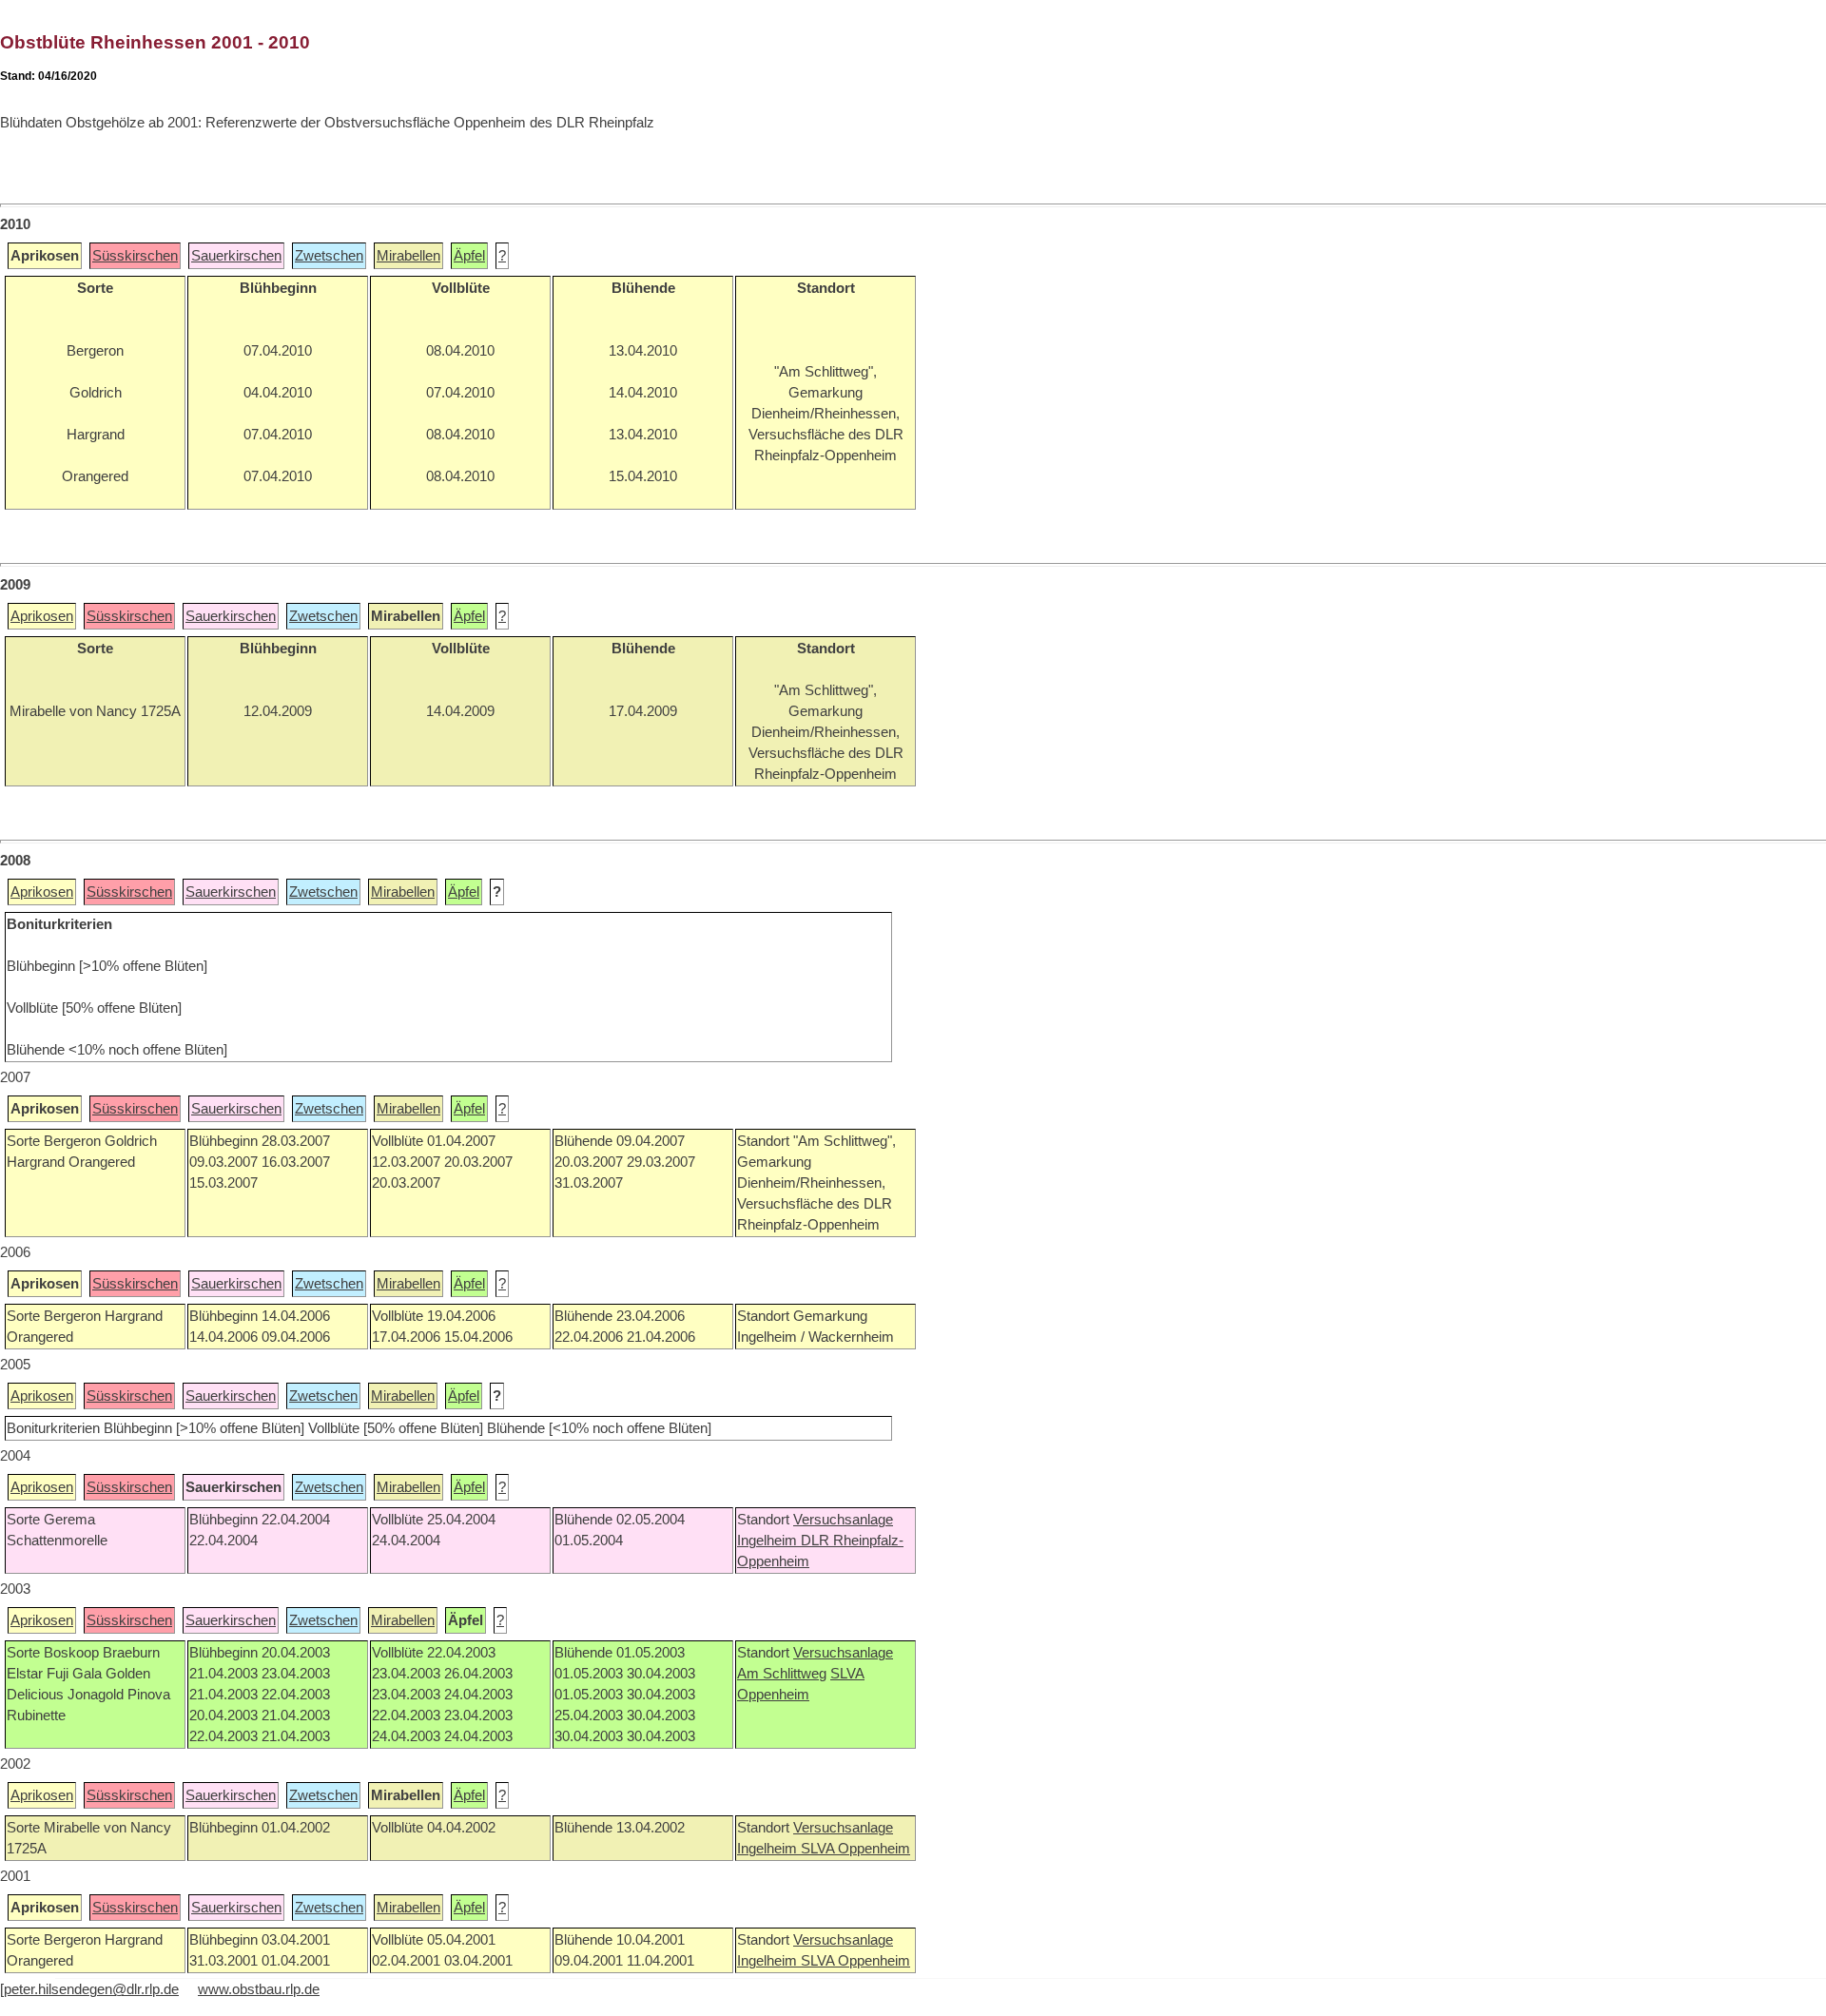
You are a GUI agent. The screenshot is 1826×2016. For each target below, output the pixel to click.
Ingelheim (769, 1541)
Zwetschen (329, 256)
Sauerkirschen (236, 256)
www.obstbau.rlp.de (259, 1989)
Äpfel (469, 256)
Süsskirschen (135, 256)
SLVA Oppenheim (855, 1849)
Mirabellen (408, 256)
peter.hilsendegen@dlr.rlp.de (91, 1989)
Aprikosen (42, 616)
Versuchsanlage (843, 1520)
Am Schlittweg (782, 1674)
